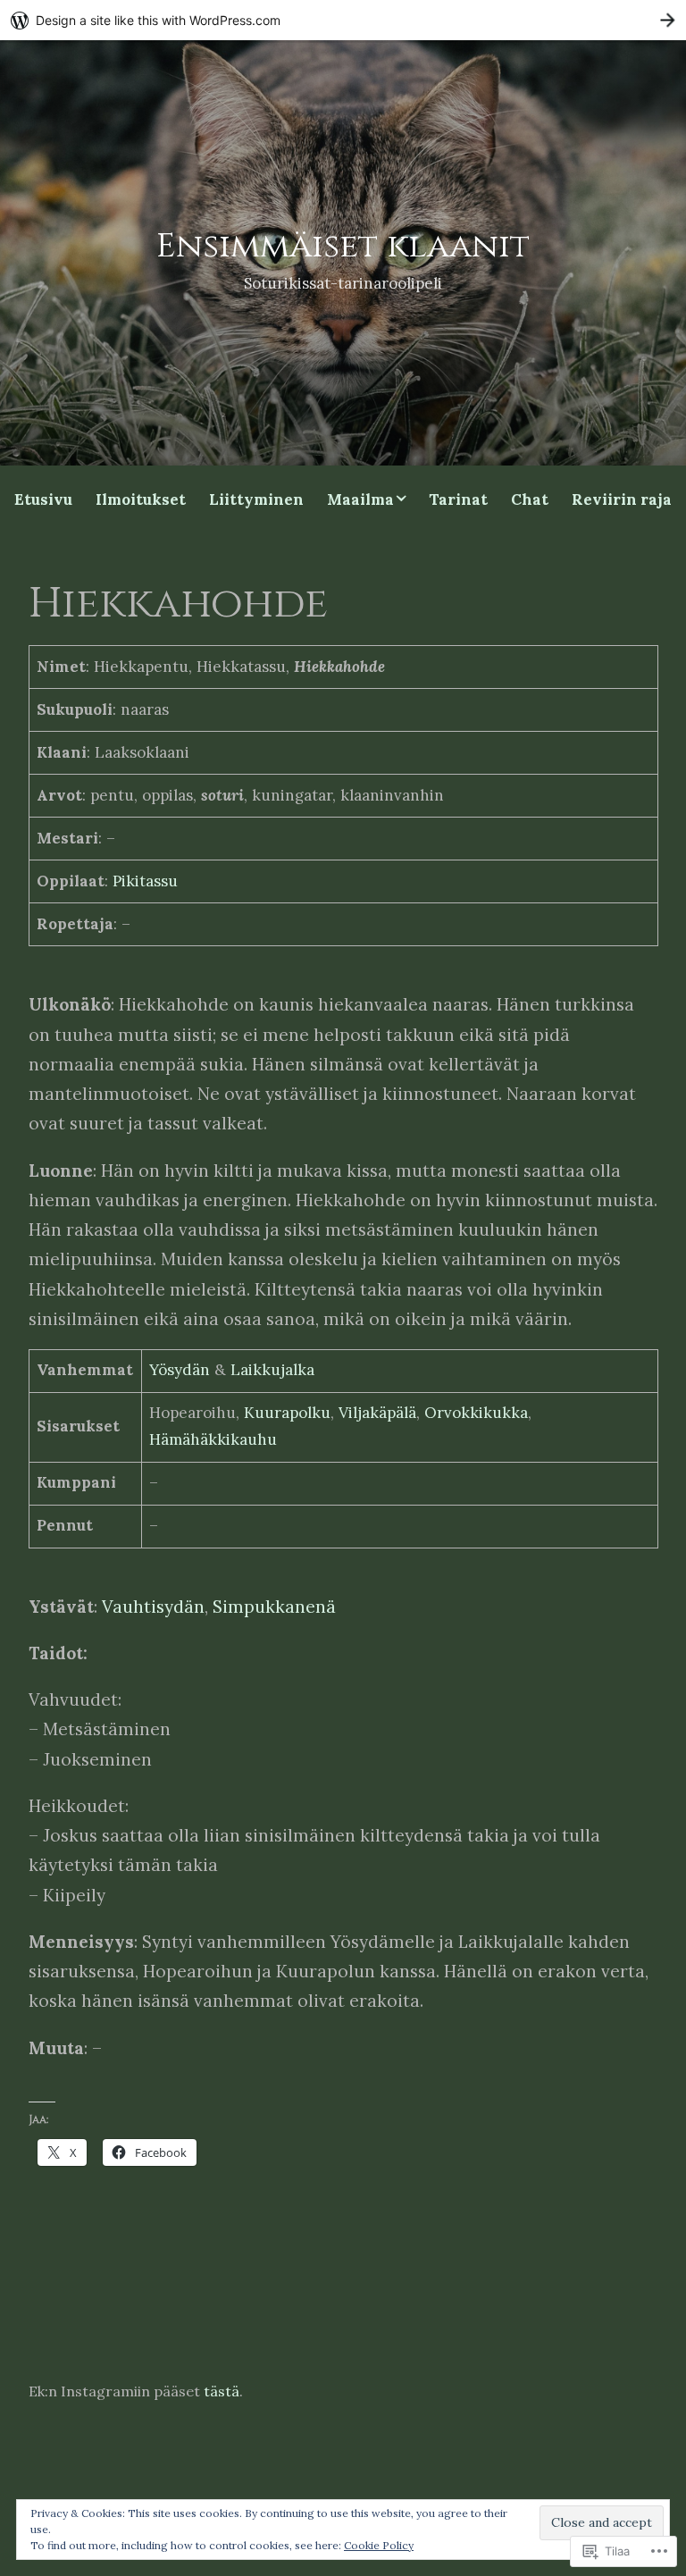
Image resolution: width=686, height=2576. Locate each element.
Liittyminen (256, 499)
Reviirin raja (622, 499)
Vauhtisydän (153, 1607)
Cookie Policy (379, 2545)
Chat (530, 499)
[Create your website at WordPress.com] (343, 20)
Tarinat (458, 499)
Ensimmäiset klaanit (343, 246)
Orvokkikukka (476, 1413)
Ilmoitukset (141, 499)
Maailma (360, 499)
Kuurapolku (287, 1413)
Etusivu (43, 499)
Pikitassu (145, 881)
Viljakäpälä (377, 1413)
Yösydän (180, 1370)
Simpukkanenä (274, 1607)
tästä (222, 2391)
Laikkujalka (272, 1370)
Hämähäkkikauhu (213, 1439)
